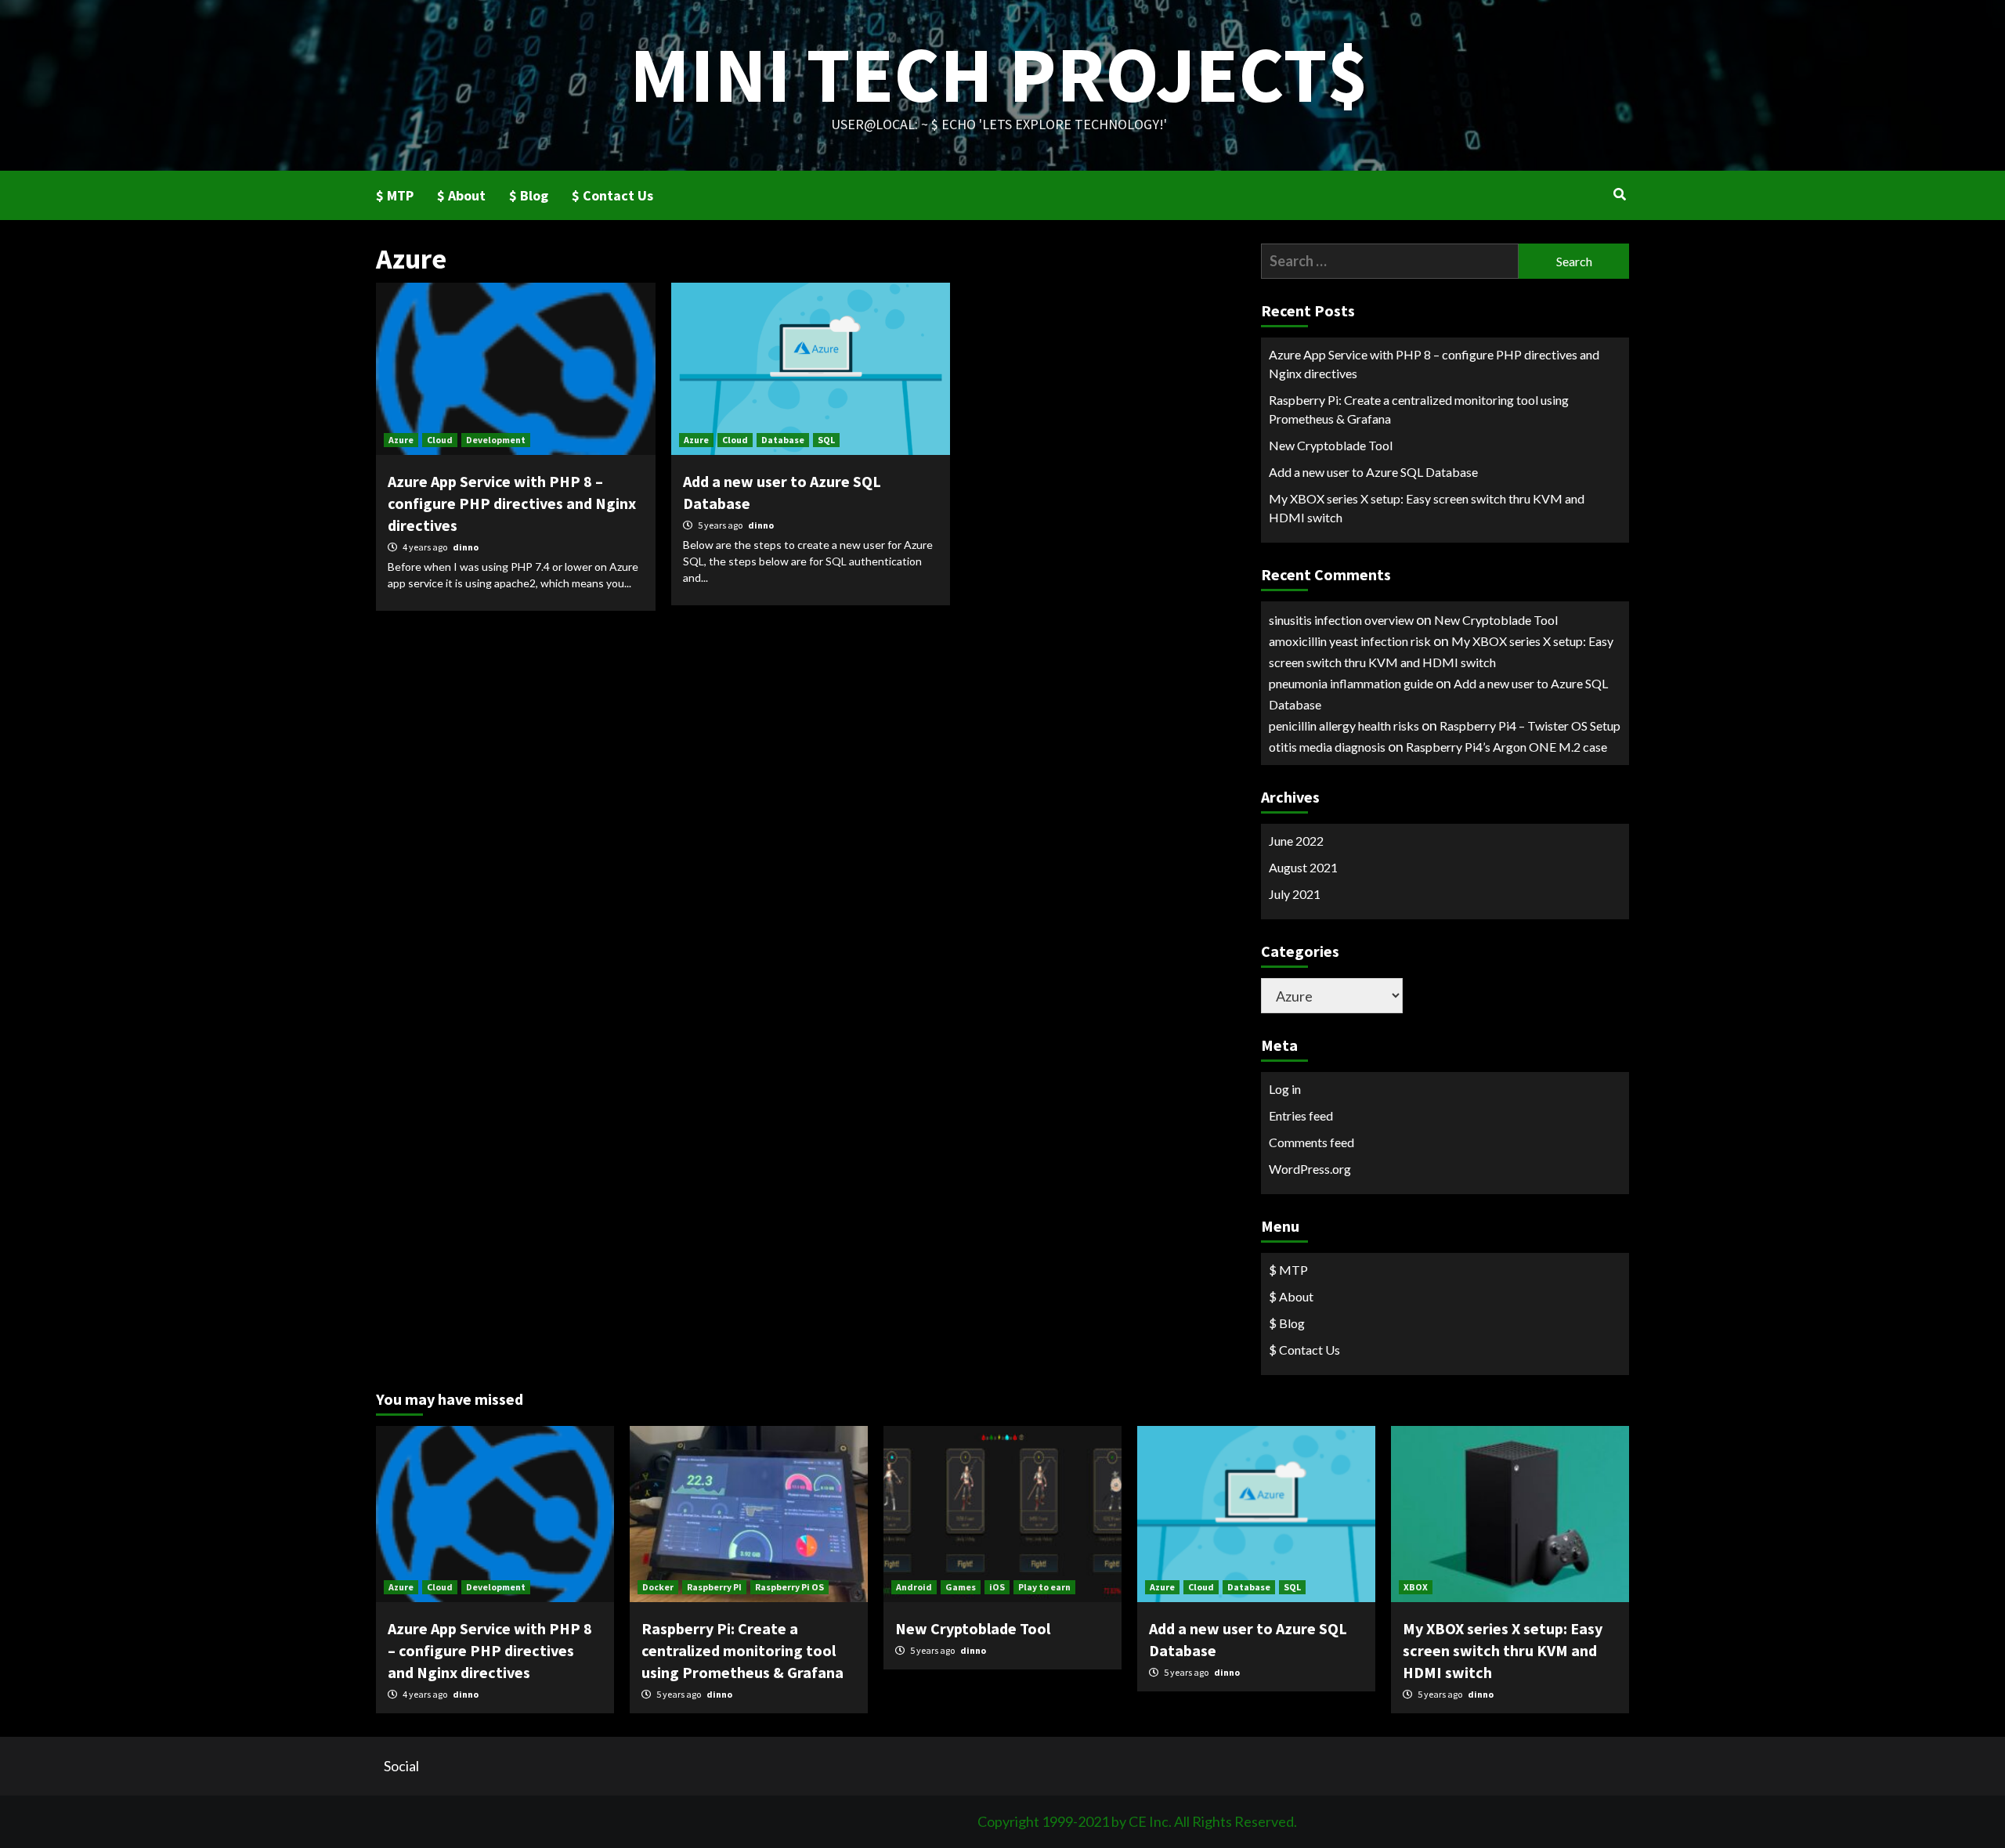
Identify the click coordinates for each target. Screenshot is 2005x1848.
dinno (466, 547)
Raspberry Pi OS (789, 1587)
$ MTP (395, 195)
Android (914, 1587)
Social (401, 1766)
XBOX (1416, 1587)
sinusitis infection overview (1341, 620)
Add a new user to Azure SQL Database (1373, 472)
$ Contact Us (612, 195)
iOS (997, 1587)
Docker (658, 1587)
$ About (461, 195)
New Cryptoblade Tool (1331, 445)
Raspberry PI (714, 1587)
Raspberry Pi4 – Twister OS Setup (1530, 725)
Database (783, 440)
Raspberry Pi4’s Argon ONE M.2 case (1506, 747)
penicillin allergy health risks (1344, 725)
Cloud (440, 440)
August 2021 (1303, 867)
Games (961, 1587)
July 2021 (1295, 894)
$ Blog (529, 195)
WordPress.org (1310, 1169)
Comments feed (1311, 1142)
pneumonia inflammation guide (1351, 683)
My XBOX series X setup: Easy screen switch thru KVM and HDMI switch (1427, 508)
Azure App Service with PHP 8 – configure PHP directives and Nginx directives (512, 503)
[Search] (1619, 194)
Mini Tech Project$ (999, 74)
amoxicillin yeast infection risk (1350, 641)
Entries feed (1301, 1115)
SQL (826, 440)
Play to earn (1044, 1587)
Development (496, 440)
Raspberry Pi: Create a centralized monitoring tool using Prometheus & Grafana (1419, 409)
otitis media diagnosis (1327, 747)
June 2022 (1296, 841)
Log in (1285, 1089)
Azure (401, 440)
